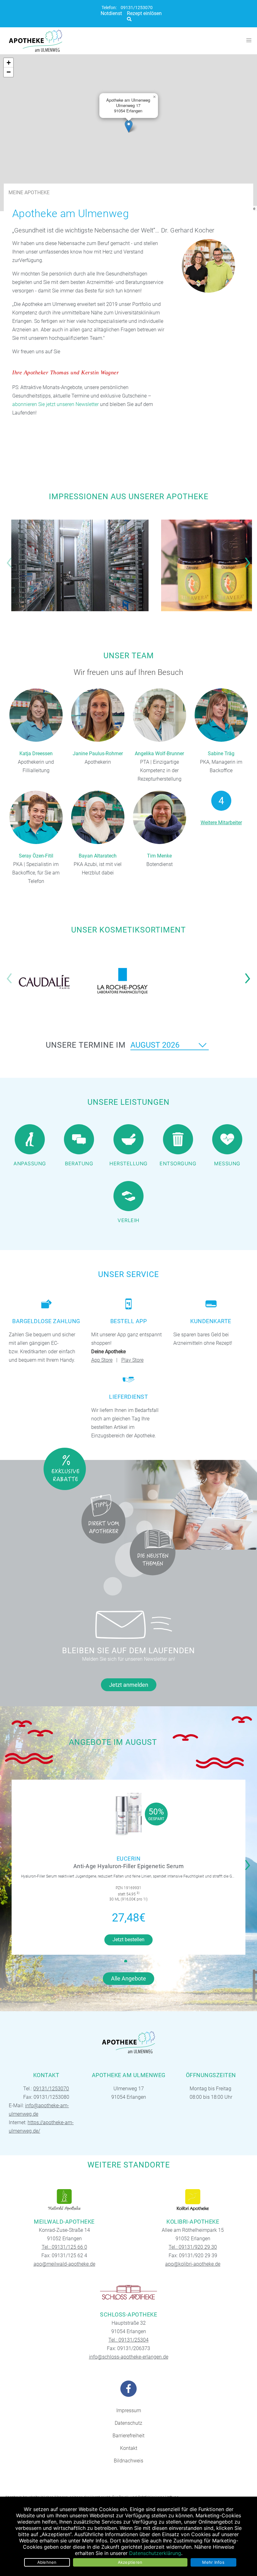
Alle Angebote (128, 1978)
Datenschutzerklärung (155, 2553)
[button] (129, 126)
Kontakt (129, 2448)
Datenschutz (128, 2423)
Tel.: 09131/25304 (128, 2340)
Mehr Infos (213, 2562)
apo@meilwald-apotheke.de (64, 2264)
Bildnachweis (128, 2461)
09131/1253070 (137, 8)
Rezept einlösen (144, 13)
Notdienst (111, 13)
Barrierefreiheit (128, 2436)
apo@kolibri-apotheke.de (193, 2264)
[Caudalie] (44, 981)
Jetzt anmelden (129, 1685)
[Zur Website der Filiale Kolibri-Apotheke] (193, 2200)
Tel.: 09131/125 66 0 (64, 2247)
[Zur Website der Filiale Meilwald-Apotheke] (64, 2200)
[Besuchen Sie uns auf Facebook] (128, 2389)
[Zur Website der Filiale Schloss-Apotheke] (128, 2293)
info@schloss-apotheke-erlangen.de (129, 2357)
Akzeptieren (130, 2562)
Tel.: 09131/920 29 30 (193, 2247)
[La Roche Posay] (123, 981)
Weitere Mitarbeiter (221, 823)
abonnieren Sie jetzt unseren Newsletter (55, 404)
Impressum (129, 2410)
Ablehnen (47, 2562)
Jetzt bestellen (128, 1940)
